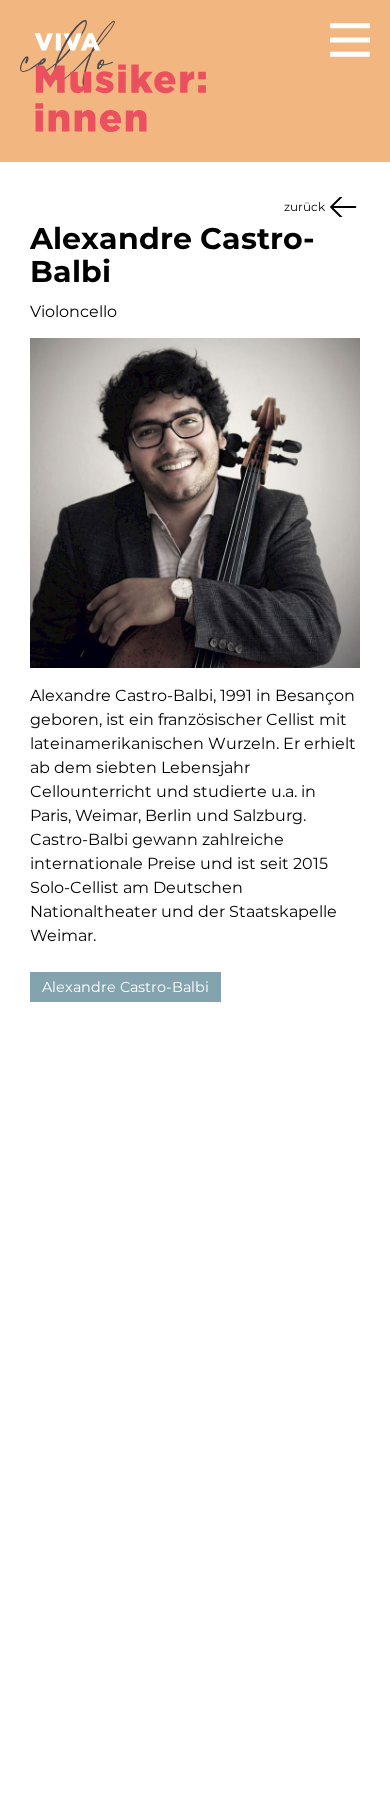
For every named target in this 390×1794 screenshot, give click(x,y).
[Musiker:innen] (116, 74)
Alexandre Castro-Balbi (125, 987)
